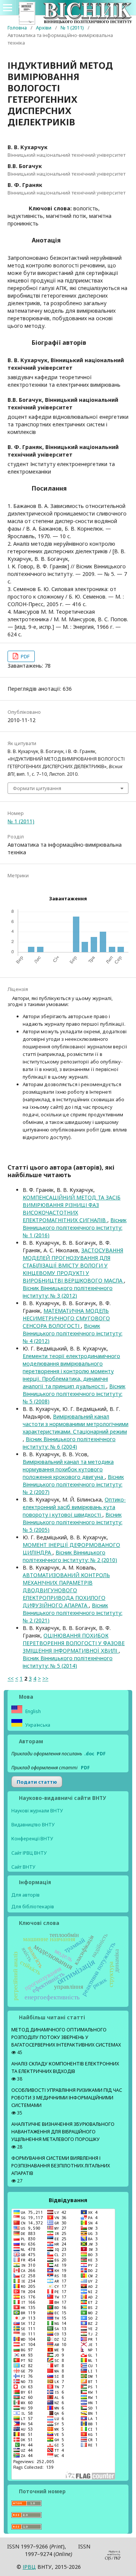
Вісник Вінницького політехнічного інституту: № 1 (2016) (75, 1228)
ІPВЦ (29, 2567)
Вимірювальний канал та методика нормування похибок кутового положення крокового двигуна (68, 1469)
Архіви (44, 28)
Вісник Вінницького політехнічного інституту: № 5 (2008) (74, 1394)
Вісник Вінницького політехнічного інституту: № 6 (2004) (69, 1443)
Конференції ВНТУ (32, 1839)
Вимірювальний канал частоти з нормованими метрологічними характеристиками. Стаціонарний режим (76, 1424)
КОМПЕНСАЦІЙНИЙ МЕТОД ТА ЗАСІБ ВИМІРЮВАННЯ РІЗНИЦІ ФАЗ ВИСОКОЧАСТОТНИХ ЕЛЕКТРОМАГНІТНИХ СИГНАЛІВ (72, 1209)
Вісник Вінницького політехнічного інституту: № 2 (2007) (73, 1484)
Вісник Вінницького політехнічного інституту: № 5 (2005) (73, 1522)
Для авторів (25, 1895)
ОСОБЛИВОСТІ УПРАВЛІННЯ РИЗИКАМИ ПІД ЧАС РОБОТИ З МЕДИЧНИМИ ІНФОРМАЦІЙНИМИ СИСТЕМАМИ (67, 2098)
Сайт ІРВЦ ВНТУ (29, 1853)
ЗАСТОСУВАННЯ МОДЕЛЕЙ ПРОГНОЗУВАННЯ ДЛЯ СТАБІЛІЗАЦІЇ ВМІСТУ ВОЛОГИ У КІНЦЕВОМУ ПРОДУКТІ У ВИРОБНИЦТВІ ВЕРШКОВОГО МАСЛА (73, 1265)
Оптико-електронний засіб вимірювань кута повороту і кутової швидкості (74, 1507)
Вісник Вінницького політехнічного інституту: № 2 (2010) (70, 1556)
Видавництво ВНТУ (33, 1825)
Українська (37, 1725)
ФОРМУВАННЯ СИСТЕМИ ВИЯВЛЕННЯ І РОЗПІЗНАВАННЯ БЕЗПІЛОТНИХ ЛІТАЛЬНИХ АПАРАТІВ (61, 2166)
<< (11, 1678)
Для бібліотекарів (33, 1906)
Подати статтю (37, 1782)
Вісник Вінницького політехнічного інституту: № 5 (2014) (68, 1662)
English (32, 1711)
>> (45, 1678)
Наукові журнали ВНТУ (37, 1811)
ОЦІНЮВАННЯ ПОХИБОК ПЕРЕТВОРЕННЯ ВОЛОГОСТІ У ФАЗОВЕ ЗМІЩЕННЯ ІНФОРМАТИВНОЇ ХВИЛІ (74, 1643)
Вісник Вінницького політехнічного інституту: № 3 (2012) (68, 1292)
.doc (89, 1754)
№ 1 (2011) (72, 28)
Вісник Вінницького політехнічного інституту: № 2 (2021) (73, 1613)
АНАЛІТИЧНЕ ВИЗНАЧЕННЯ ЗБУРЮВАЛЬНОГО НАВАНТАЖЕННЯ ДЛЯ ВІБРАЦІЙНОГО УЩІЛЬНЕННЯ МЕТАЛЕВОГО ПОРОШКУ (63, 2132)
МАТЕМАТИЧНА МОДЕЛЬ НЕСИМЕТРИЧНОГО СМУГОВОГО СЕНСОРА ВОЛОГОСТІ (66, 1318)
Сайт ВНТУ (23, 1867)
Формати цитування (37, 788)
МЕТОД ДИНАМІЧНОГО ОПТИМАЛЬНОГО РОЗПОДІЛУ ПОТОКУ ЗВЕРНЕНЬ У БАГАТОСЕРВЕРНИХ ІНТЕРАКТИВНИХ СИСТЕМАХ (66, 2037)
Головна (17, 28)
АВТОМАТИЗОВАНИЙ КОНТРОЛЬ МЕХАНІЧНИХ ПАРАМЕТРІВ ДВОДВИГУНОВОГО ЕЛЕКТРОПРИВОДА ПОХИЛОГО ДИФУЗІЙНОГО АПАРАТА (66, 1590)
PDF (25, 656)
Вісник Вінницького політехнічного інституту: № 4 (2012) (73, 1333)
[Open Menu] (8, 8)
